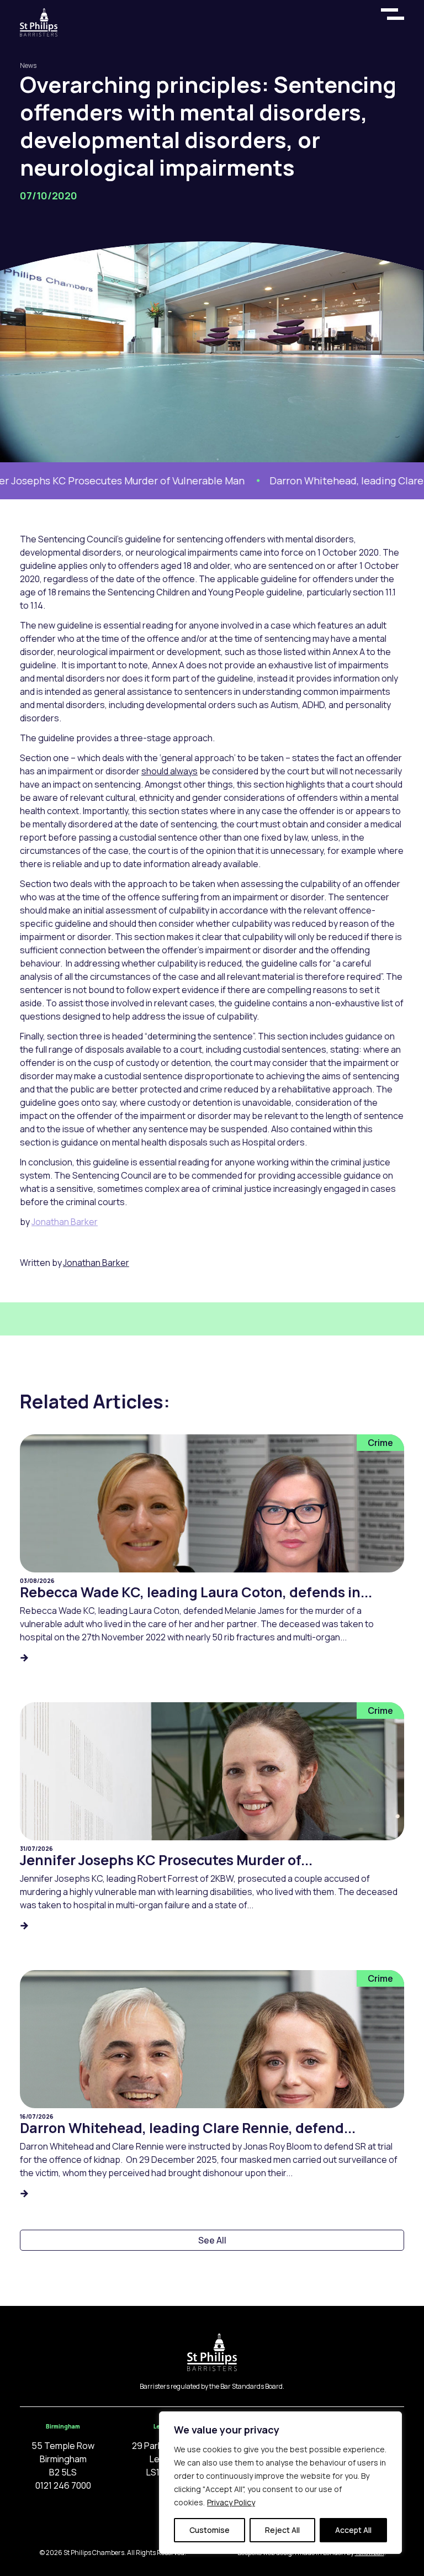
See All (212, 2240)
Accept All (353, 2530)
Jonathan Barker (65, 1222)
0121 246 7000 (63, 2485)
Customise (210, 2530)
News (28, 65)
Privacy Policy (231, 2502)
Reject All (282, 2530)
